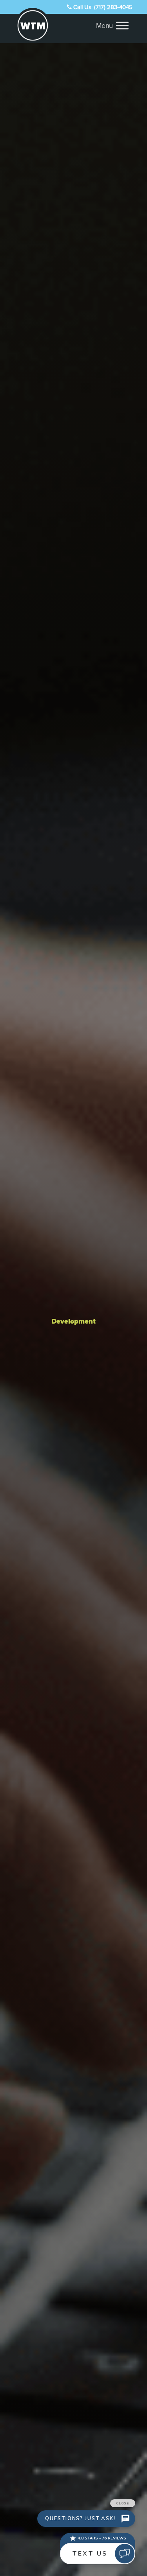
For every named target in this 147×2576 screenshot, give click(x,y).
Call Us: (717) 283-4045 (102, 7)
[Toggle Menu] (122, 25)
